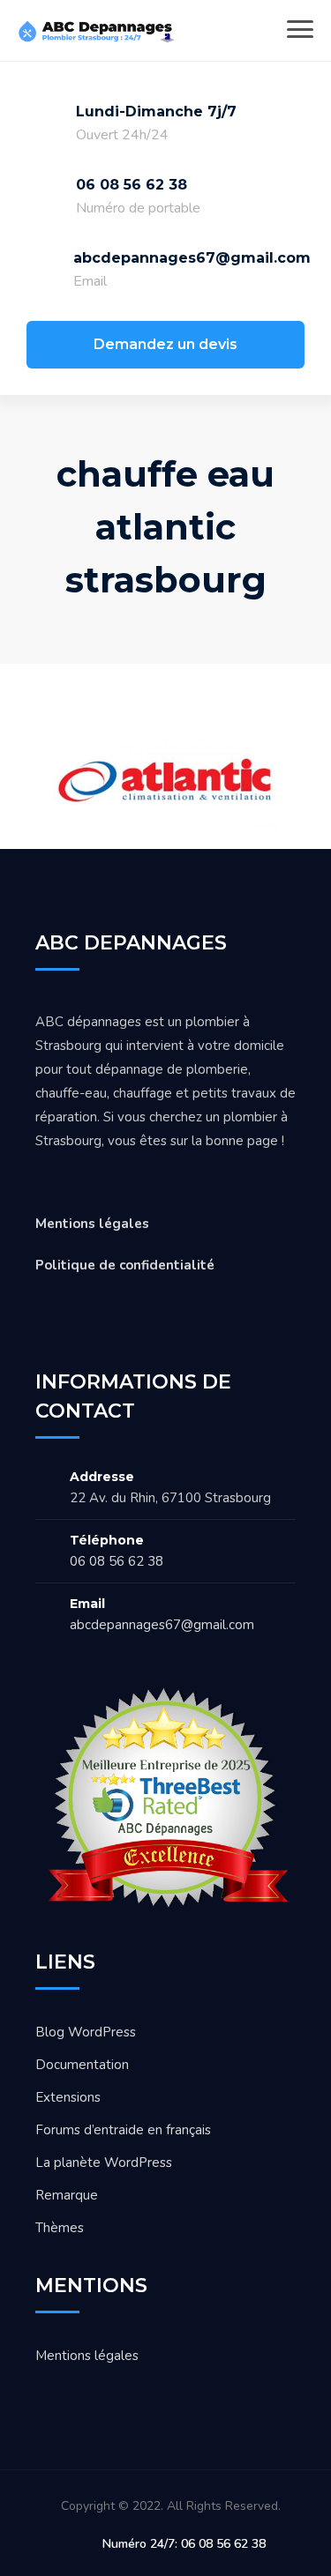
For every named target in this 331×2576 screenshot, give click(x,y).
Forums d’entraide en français (123, 2130)
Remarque (67, 2195)
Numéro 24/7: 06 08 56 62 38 (184, 2544)
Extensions (68, 2097)
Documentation (82, 2065)
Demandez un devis (165, 344)
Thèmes (60, 2228)
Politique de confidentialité (125, 1265)
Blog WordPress (86, 2032)
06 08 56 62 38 (132, 185)
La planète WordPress (104, 2163)
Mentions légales (92, 1224)
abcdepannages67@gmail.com (162, 1625)
